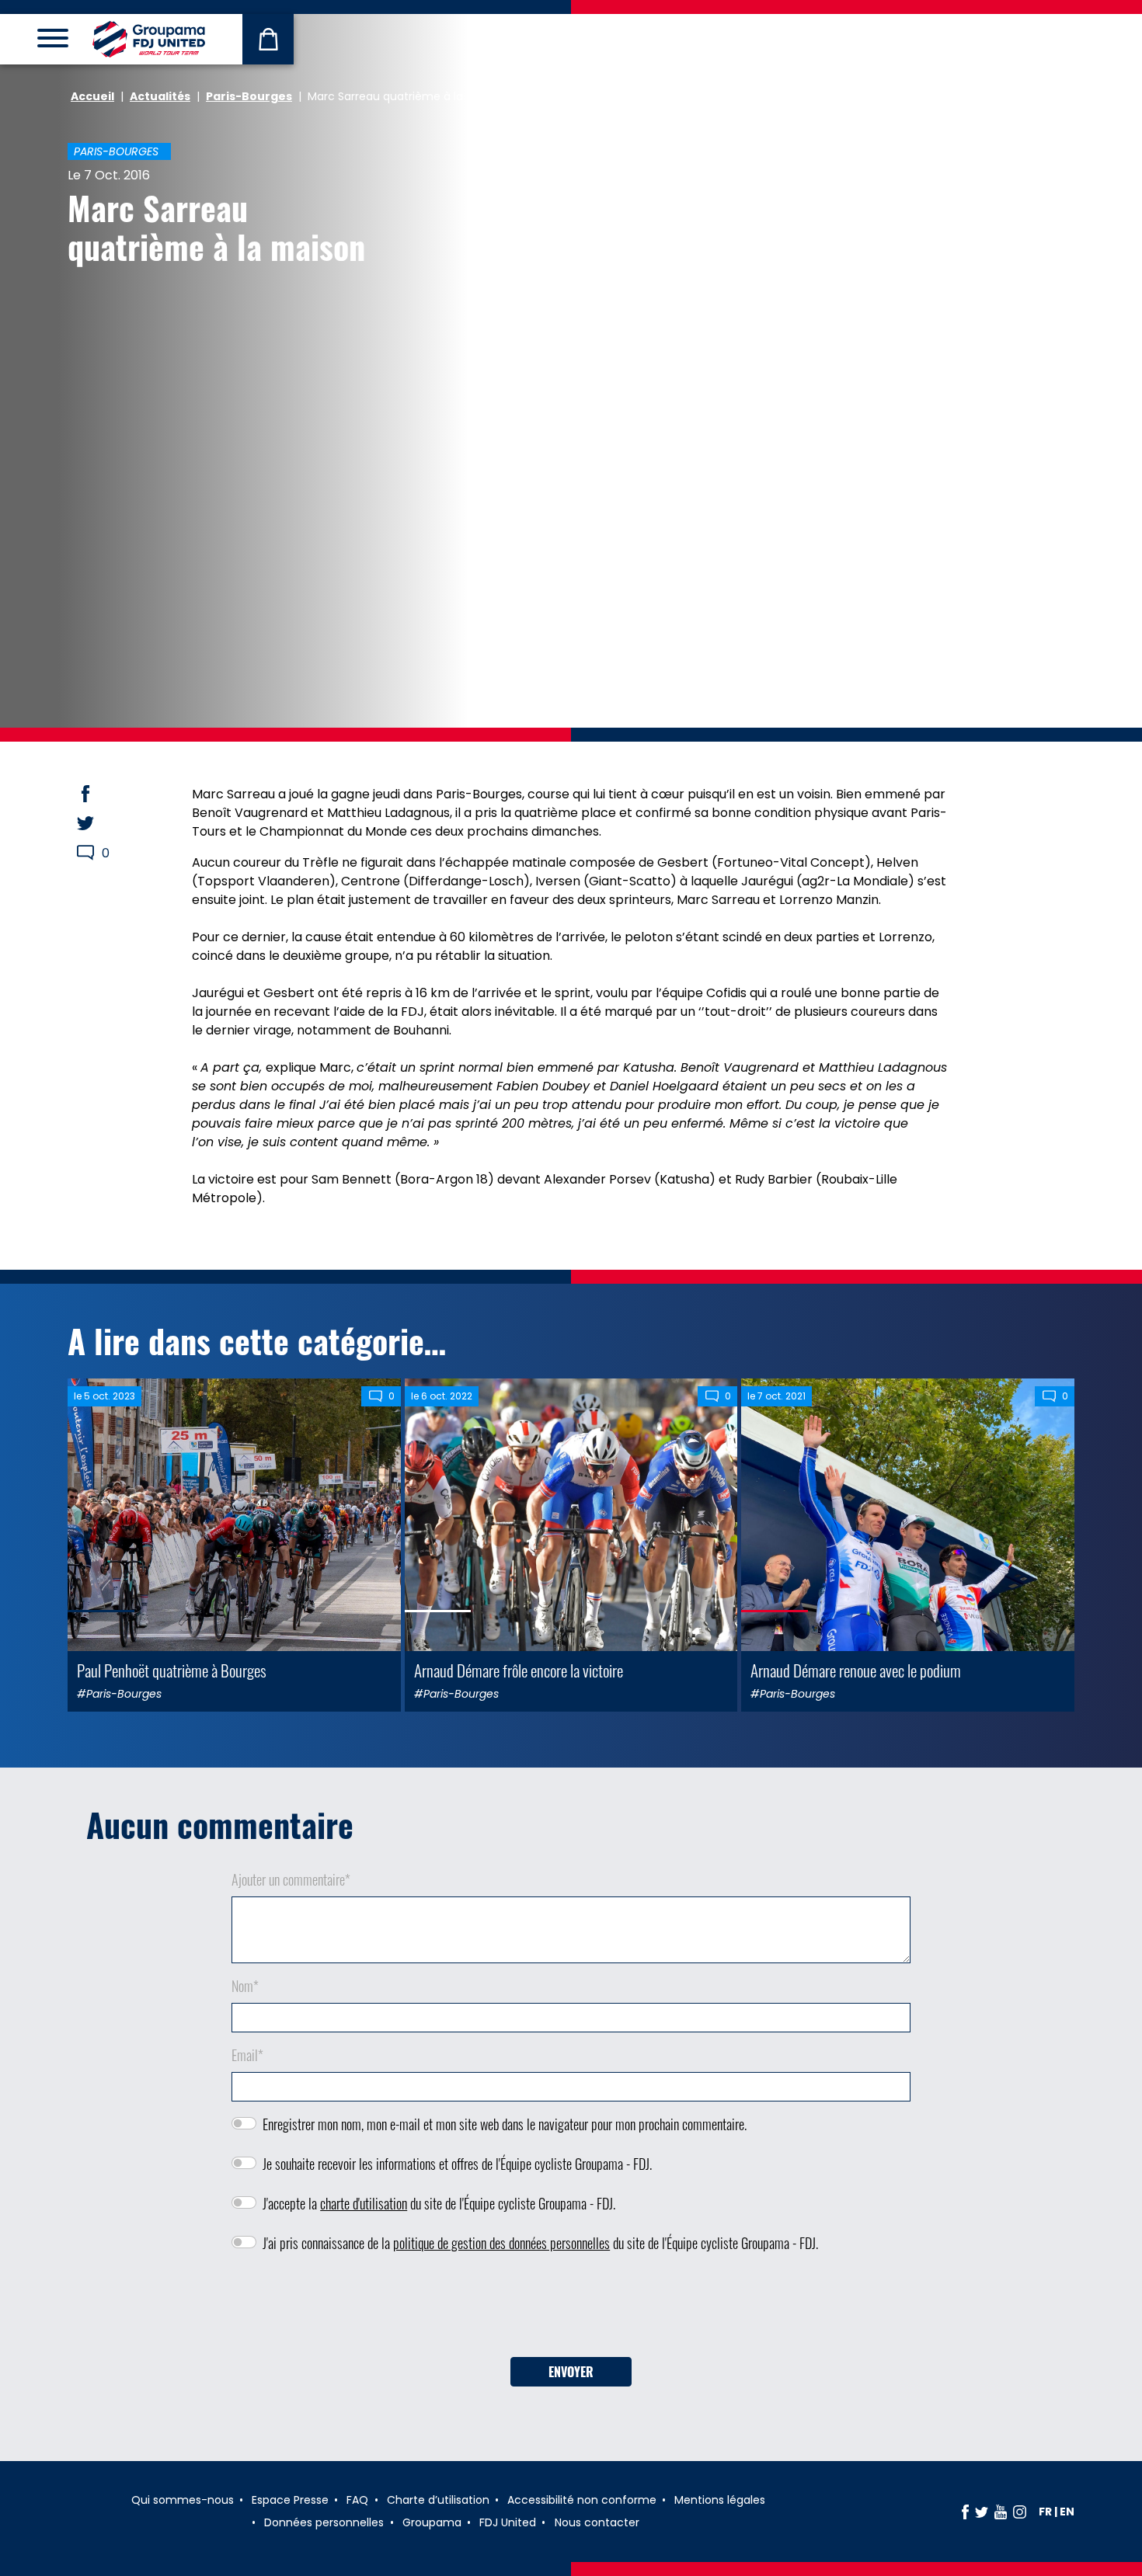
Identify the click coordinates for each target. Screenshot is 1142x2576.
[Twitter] (982, 2512)
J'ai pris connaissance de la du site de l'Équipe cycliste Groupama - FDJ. (540, 2243)
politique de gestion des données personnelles (501, 2243)
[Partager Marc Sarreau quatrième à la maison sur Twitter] (100, 823)
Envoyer (571, 2372)
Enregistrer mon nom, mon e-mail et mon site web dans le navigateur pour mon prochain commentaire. (505, 2124)
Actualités (160, 96)
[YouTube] (1001, 2512)
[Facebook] (965, 2512)
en (1067, 2512)
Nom (245, 1986)
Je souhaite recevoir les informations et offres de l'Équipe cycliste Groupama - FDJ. (457, 2164)
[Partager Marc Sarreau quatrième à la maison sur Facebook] (100, 794)
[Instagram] (1020, 2512)
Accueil (92, 96)
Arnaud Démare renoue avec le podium (856, 1670)
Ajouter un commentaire (291, 1879)
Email (247, 2055)
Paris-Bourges (249, 96)
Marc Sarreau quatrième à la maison (216, 227)
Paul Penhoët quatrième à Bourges (172, 1670)
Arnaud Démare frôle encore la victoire (519, 1670)
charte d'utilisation (364, 2203)
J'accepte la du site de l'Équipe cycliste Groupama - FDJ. (439, 2203)
